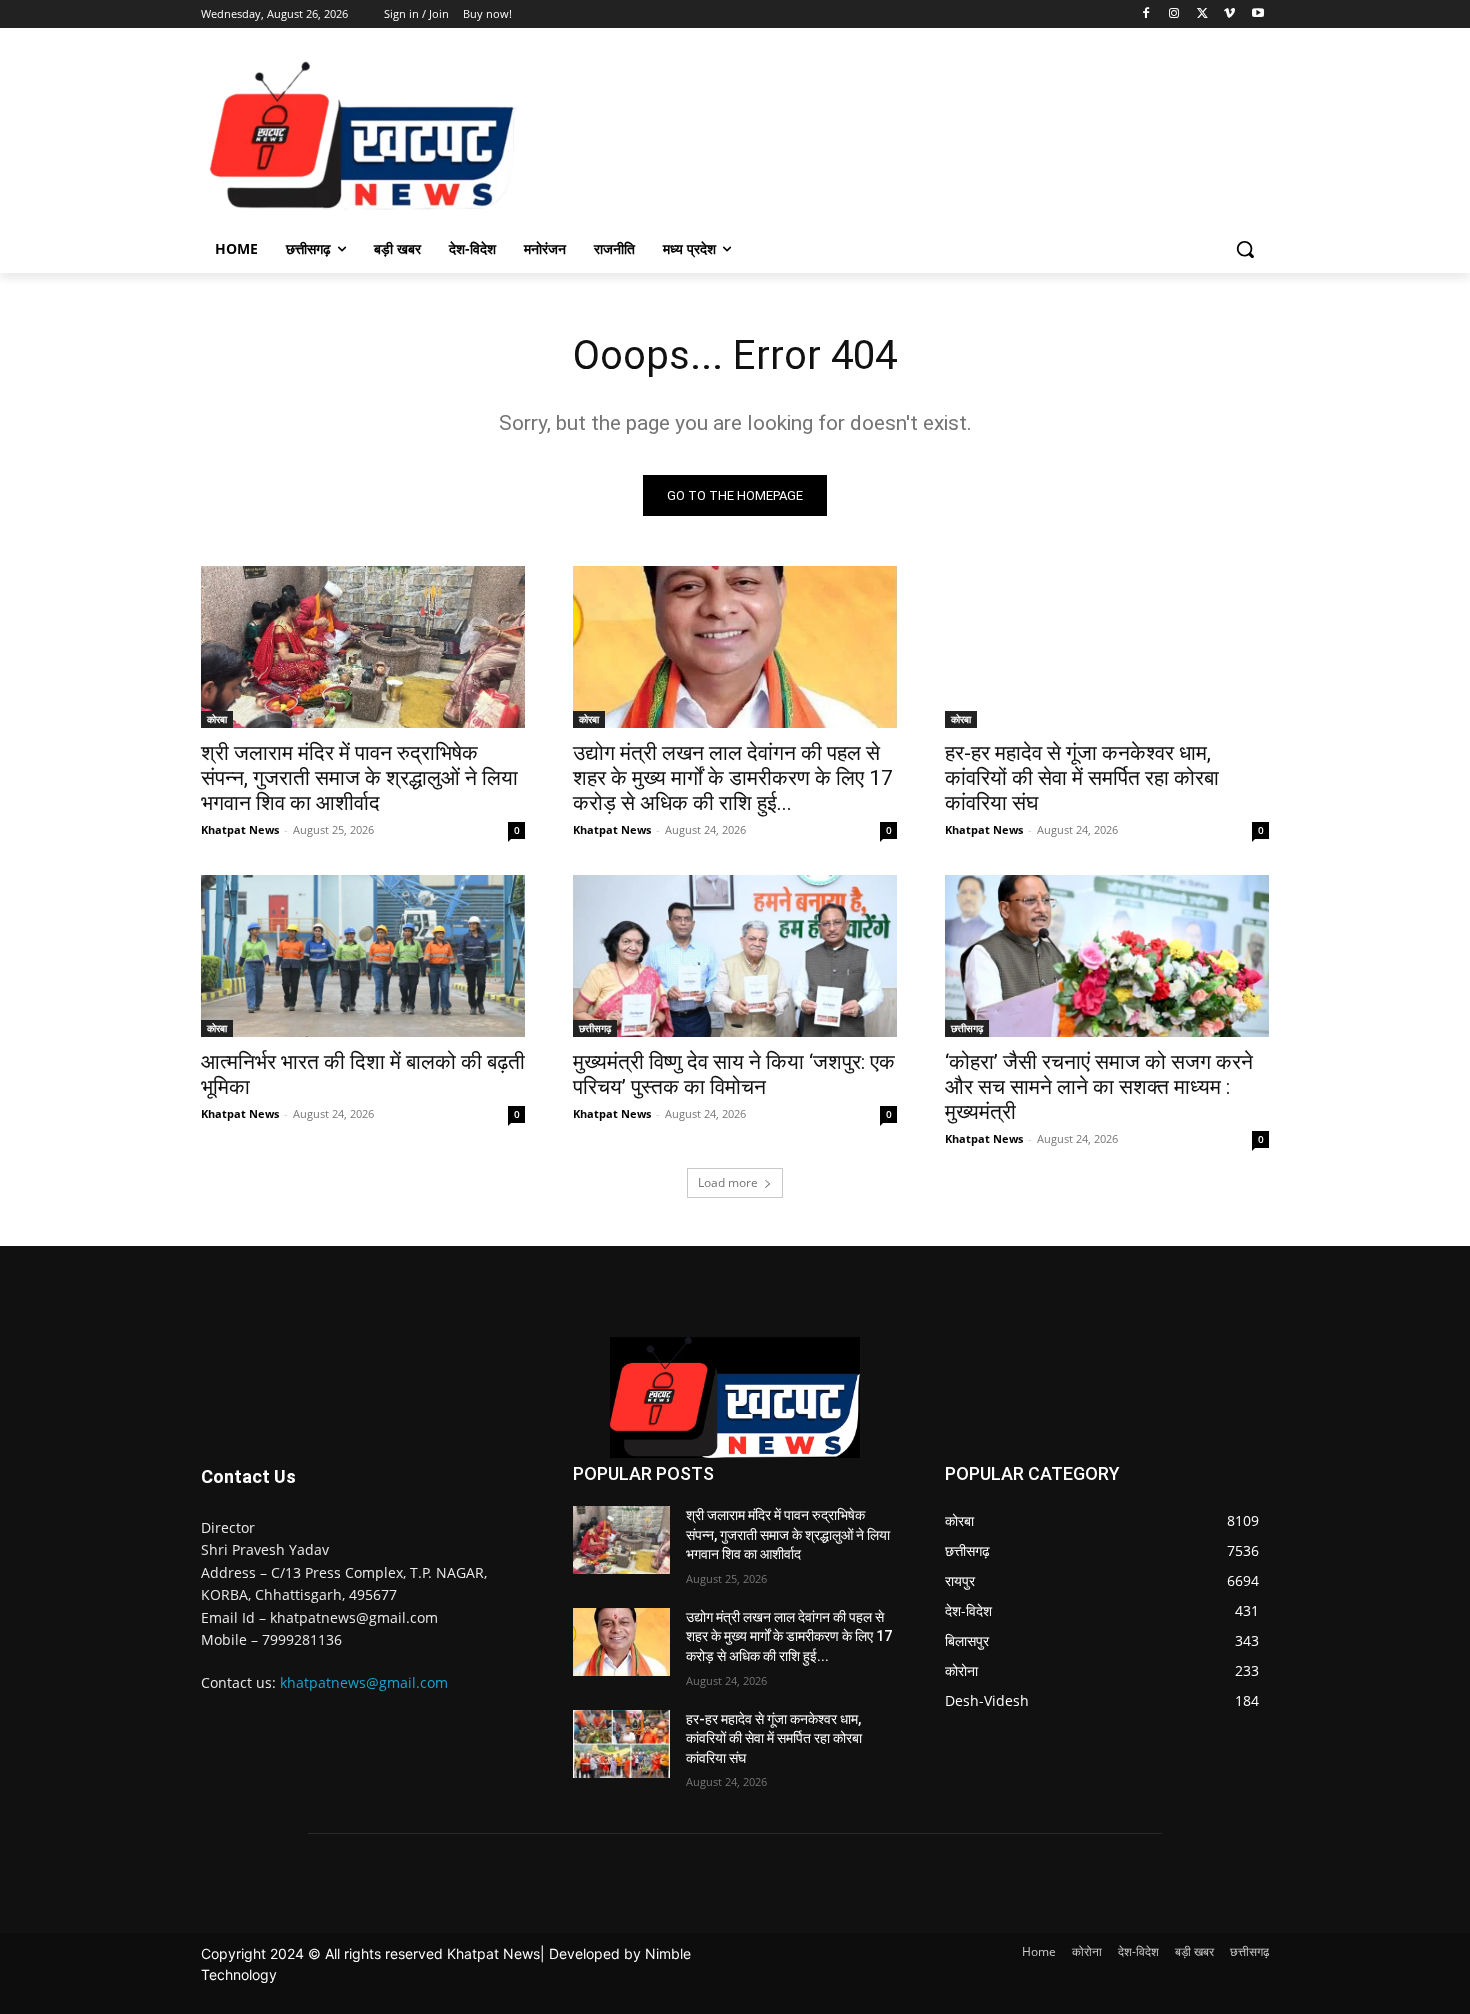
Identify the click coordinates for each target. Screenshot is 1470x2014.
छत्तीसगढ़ (595, 1028)
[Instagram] (1174, 14)
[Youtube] (1257, 14)
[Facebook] (1146, 14)
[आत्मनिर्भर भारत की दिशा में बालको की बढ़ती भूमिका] (363, 956)
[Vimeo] (1229, 14)
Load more (728, 1182)
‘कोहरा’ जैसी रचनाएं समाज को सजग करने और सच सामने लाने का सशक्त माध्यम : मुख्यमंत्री (1099, 1087)
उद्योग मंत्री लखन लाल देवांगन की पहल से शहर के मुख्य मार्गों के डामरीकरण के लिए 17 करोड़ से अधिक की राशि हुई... (733, 778)
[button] (1245, 249)
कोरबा (217, 719)
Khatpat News (240, 829)
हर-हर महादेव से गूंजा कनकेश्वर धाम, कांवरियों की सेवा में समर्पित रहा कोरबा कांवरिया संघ (1082, 778)
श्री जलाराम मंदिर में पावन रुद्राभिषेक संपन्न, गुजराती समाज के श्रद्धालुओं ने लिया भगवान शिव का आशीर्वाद (359, 778)
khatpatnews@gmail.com (364, 1682)
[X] (1202, 14)
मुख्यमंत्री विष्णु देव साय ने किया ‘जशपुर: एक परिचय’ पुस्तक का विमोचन (734, 1074)
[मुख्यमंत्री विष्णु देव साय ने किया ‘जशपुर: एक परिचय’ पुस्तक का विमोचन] (735, 956)
